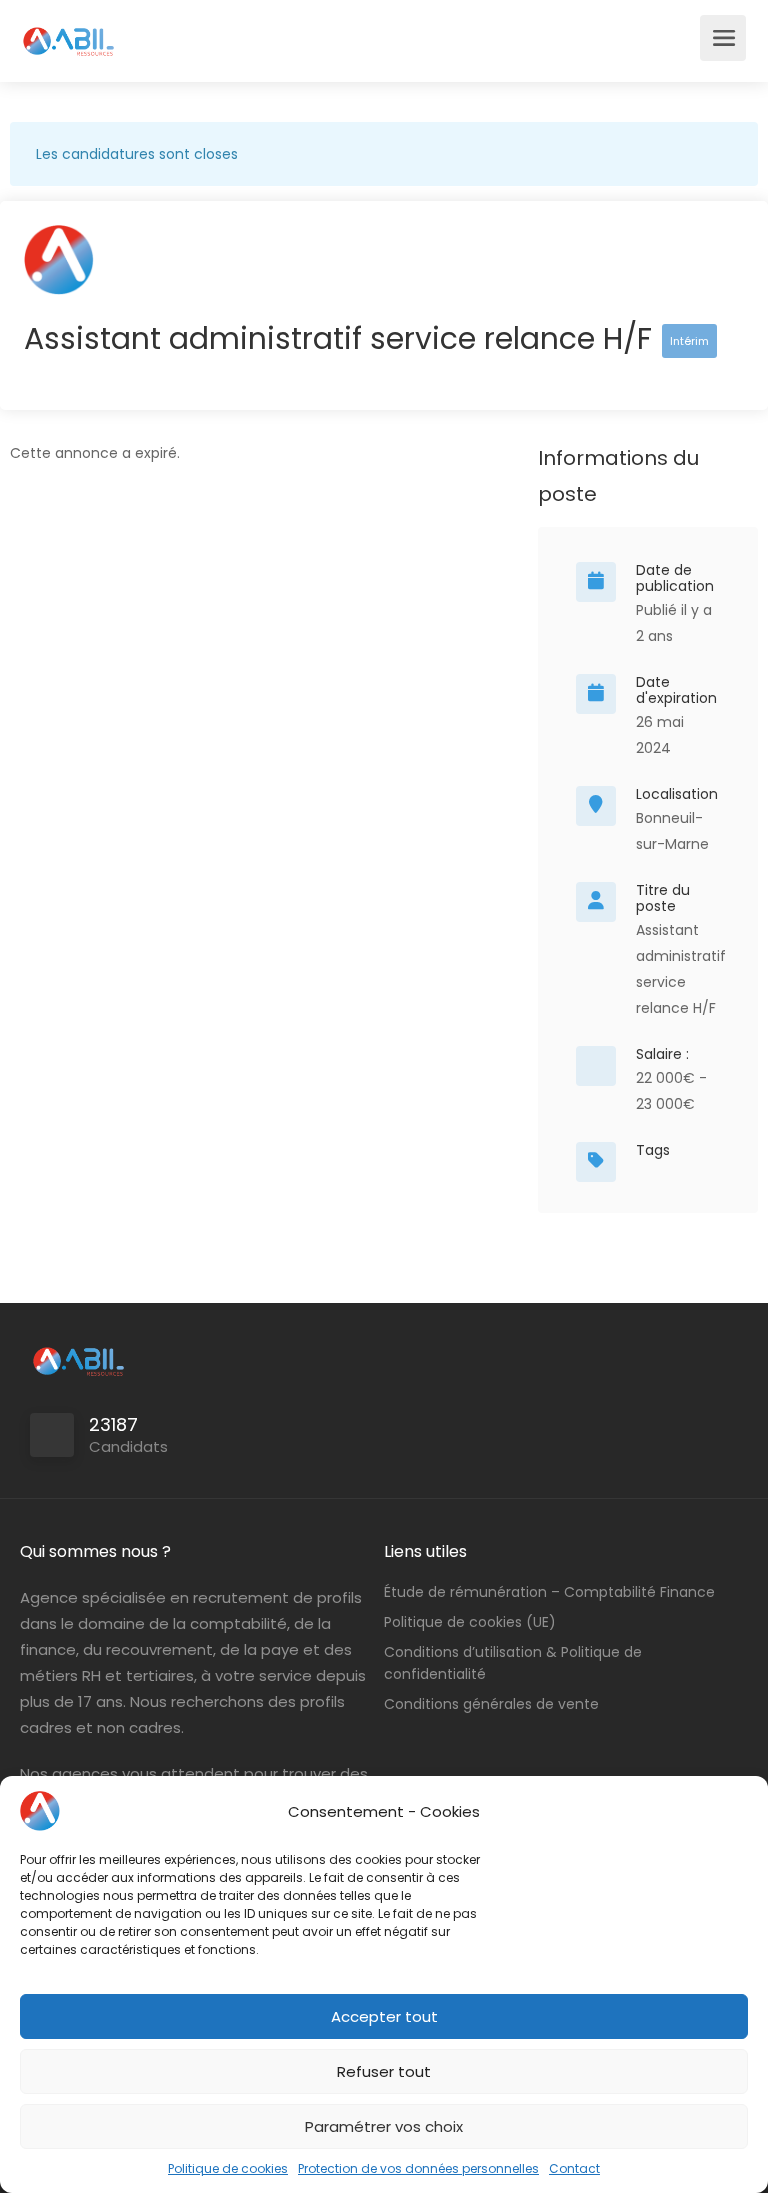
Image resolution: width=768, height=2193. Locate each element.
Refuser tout (384, 2071)
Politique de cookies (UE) (470, 1622)
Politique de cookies (228, 2168)
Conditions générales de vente (491, 1704)
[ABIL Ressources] (69, 30)
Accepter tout (384, 2016)
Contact (574, 2168)
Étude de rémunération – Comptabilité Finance (549, 1592)
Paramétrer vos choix (384, 2126)
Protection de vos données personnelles (418, 2168)
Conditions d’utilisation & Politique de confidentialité (513, 1663)
